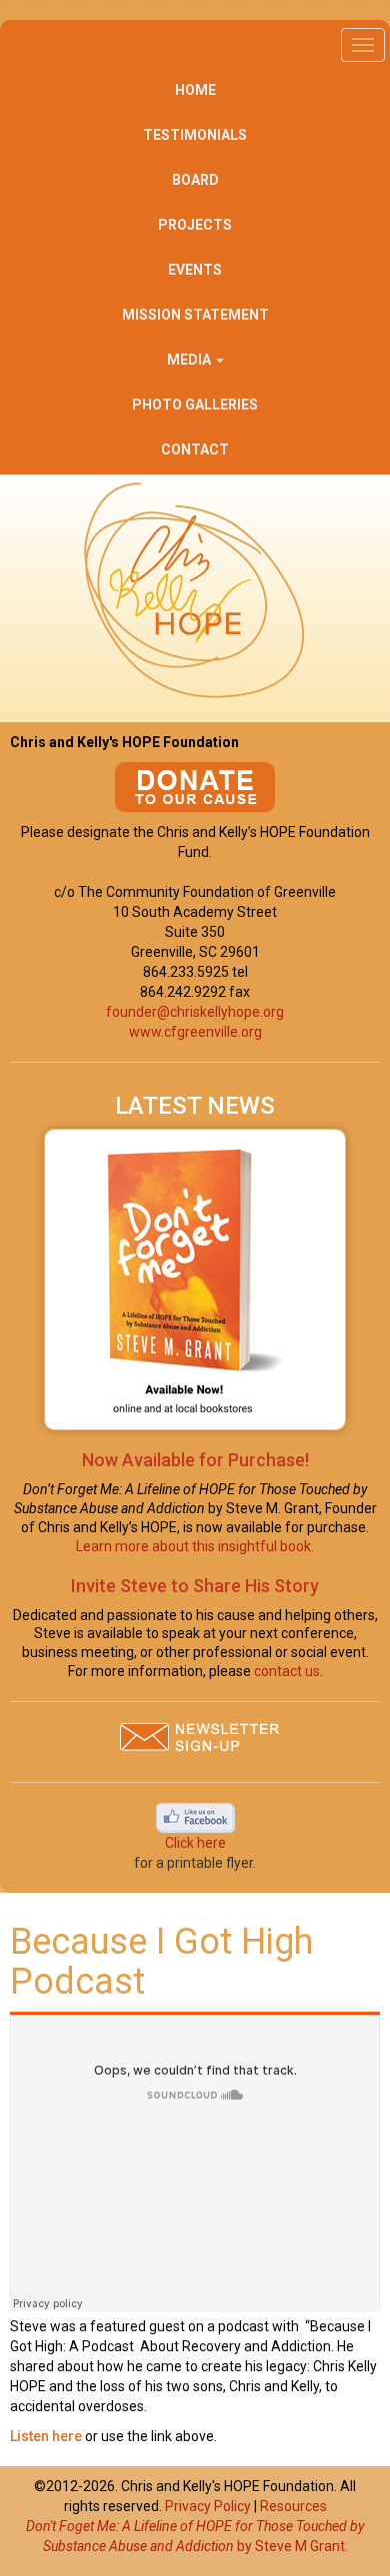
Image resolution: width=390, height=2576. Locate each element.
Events (195, 270)
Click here (195, 1843)
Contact (195, 449)
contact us (287, 1671)
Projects (195, 225)
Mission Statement (195, 315)
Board (195, 180)
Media (190, 360)
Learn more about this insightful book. (195, 1546)
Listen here (47, 2436)
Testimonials (195, 135)
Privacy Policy (208, 2506)
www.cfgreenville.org (195, 1032)
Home (195, 90)
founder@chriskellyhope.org (195, 1012)
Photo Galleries (195, 405)
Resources (293, 2506)
